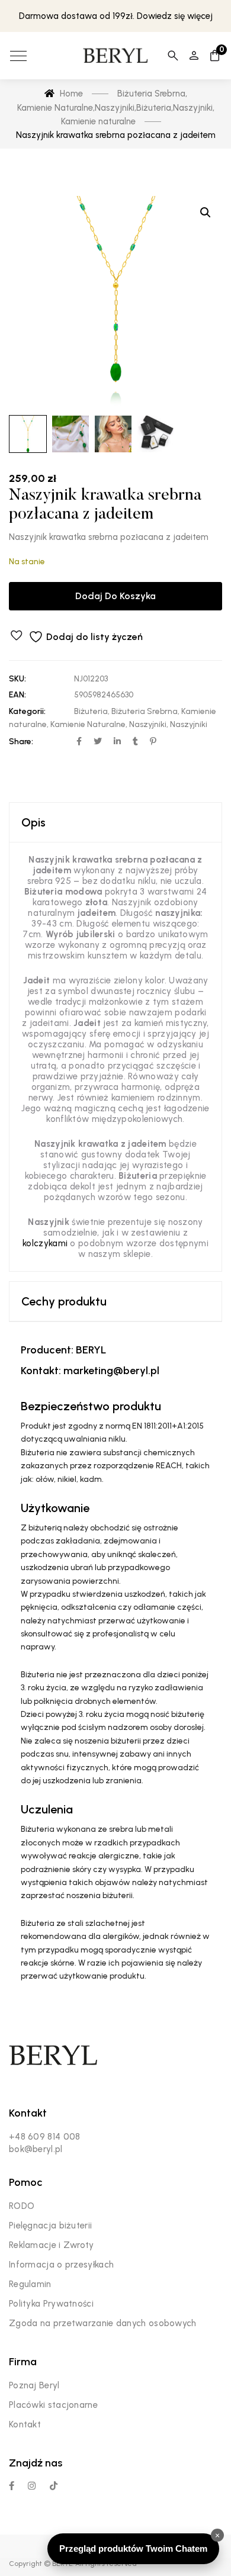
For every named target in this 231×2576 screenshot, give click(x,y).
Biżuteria (91, 711)
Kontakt (25, 2424)
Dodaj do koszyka (115, 596)
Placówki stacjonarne (53, 2405)
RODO (22, 2206)
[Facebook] (12, 2486)
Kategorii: (27, 711)
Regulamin (30, 2284)
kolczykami (45, 1243)
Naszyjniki (148, 724)
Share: (21, 742)
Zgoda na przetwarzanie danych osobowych (103, 2323)
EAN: (17, 695)
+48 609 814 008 (45, 2137)
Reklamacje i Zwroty (52, 2245)
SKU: (17, 679)
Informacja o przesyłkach (61, 2265)
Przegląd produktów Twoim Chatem (133, 2548)
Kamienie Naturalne (88, 724)
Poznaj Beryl (34, 2385)
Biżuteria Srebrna (145, 711)
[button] (206, 213)
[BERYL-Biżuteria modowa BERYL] (115, 56)
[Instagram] (32, 2486)
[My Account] (194, 56)
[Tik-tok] (54, 2486)
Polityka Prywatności (51, 2304)
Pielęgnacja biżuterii (50, 2226)
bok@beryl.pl (36, 2149)
